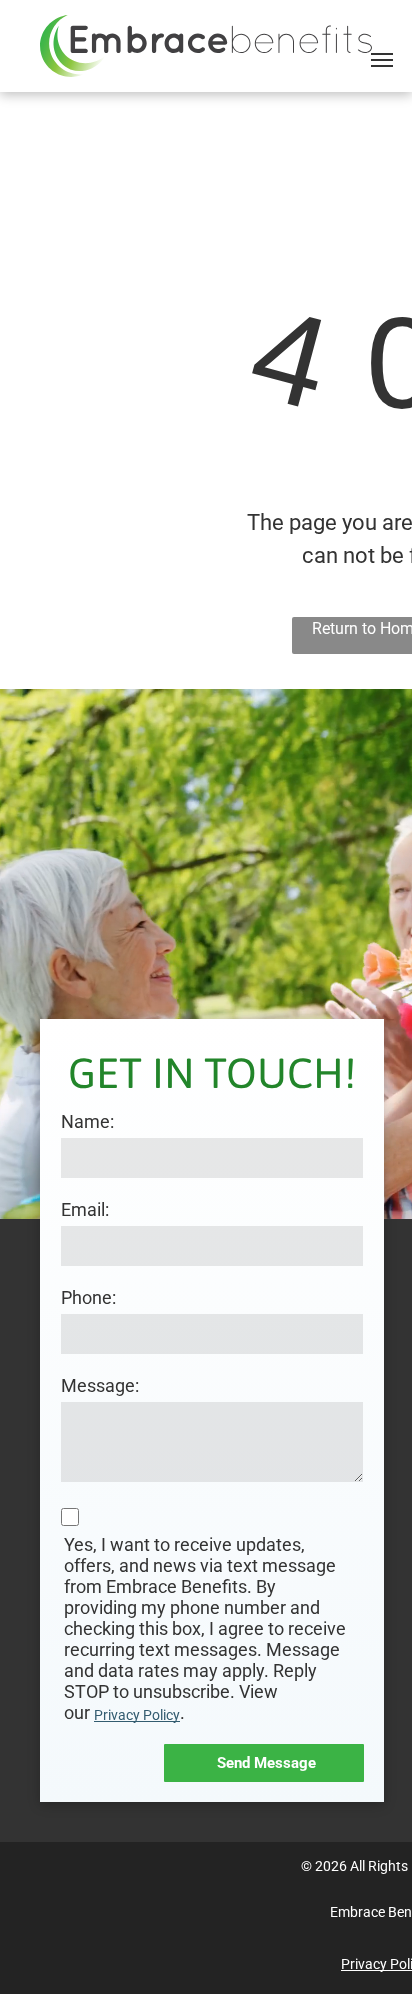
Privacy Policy (137, 1715)
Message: (100, 1385)
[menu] (382, 60)
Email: (85, 1209)
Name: (87, 1121)
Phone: (88, 1297)
